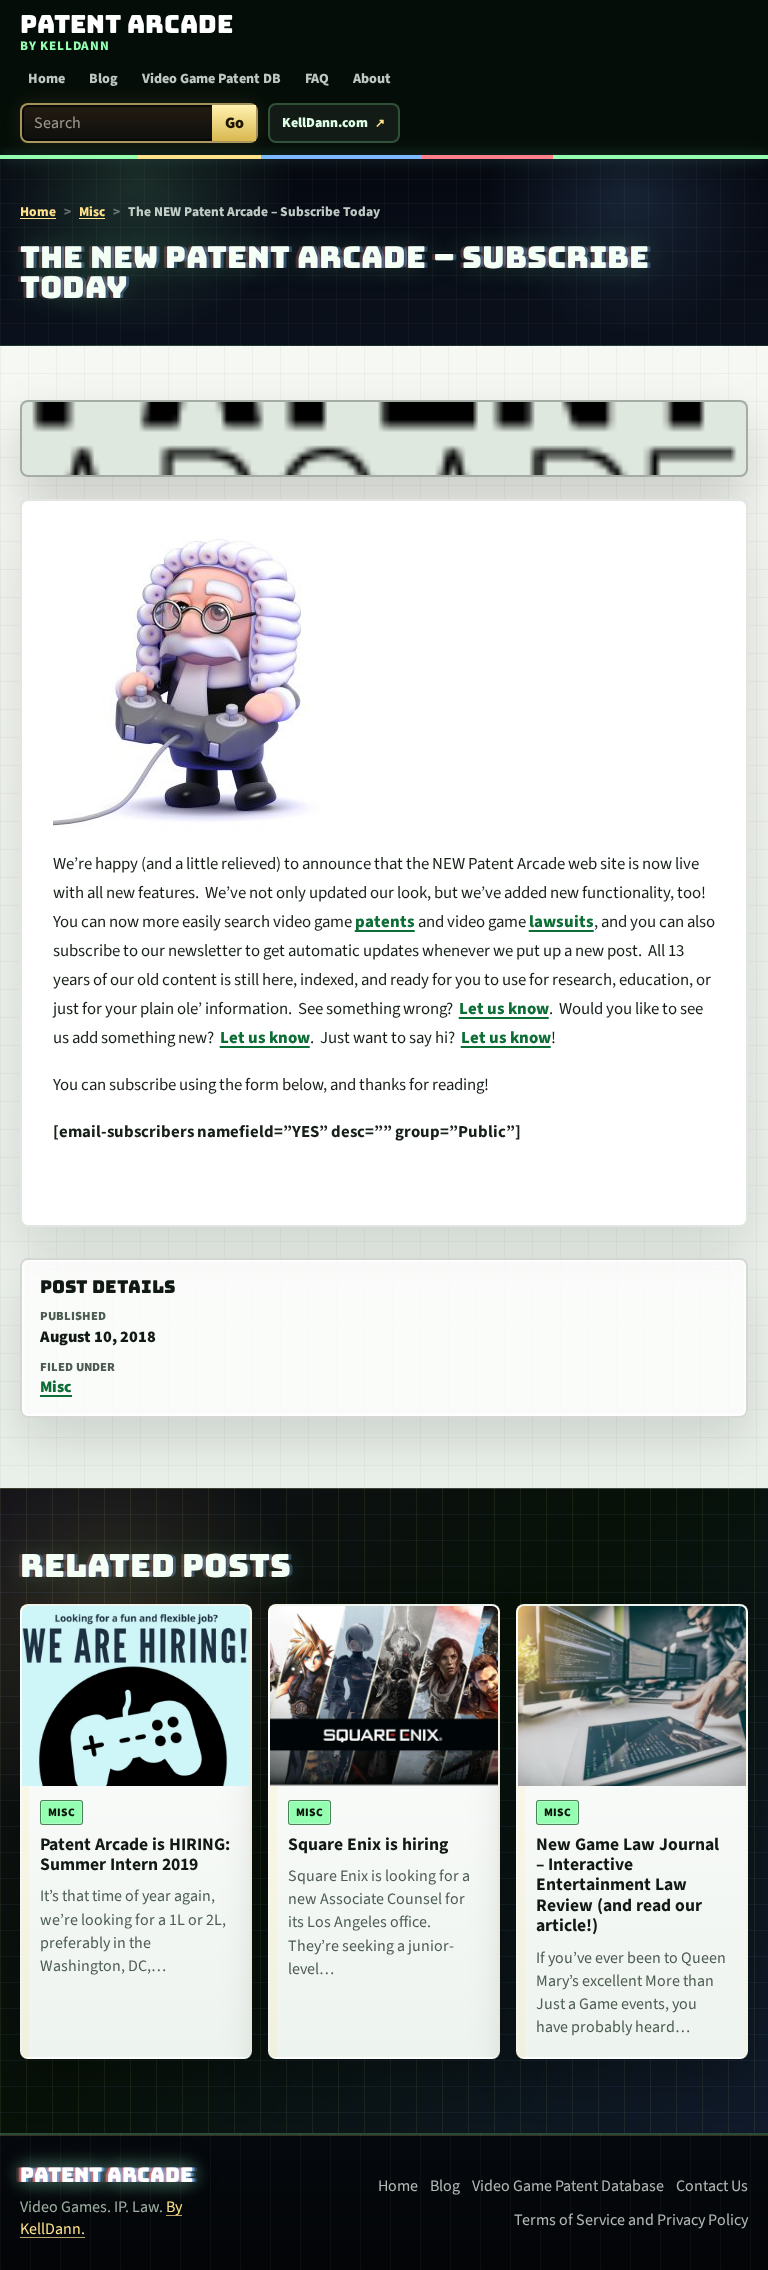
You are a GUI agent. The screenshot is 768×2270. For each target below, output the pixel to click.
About (372, 79)
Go (234, 123)
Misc (92, 211)
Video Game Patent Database (568, 2186)
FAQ (317, 79)
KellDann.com (325, 123)
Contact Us (712, 2186)
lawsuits (561, 922)
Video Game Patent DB (211, 79)
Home (46, 79)
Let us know (504, 1009)
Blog (103, 79)
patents (385, 922)
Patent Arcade (106, 2175)
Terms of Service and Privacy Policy (631, 2220)
